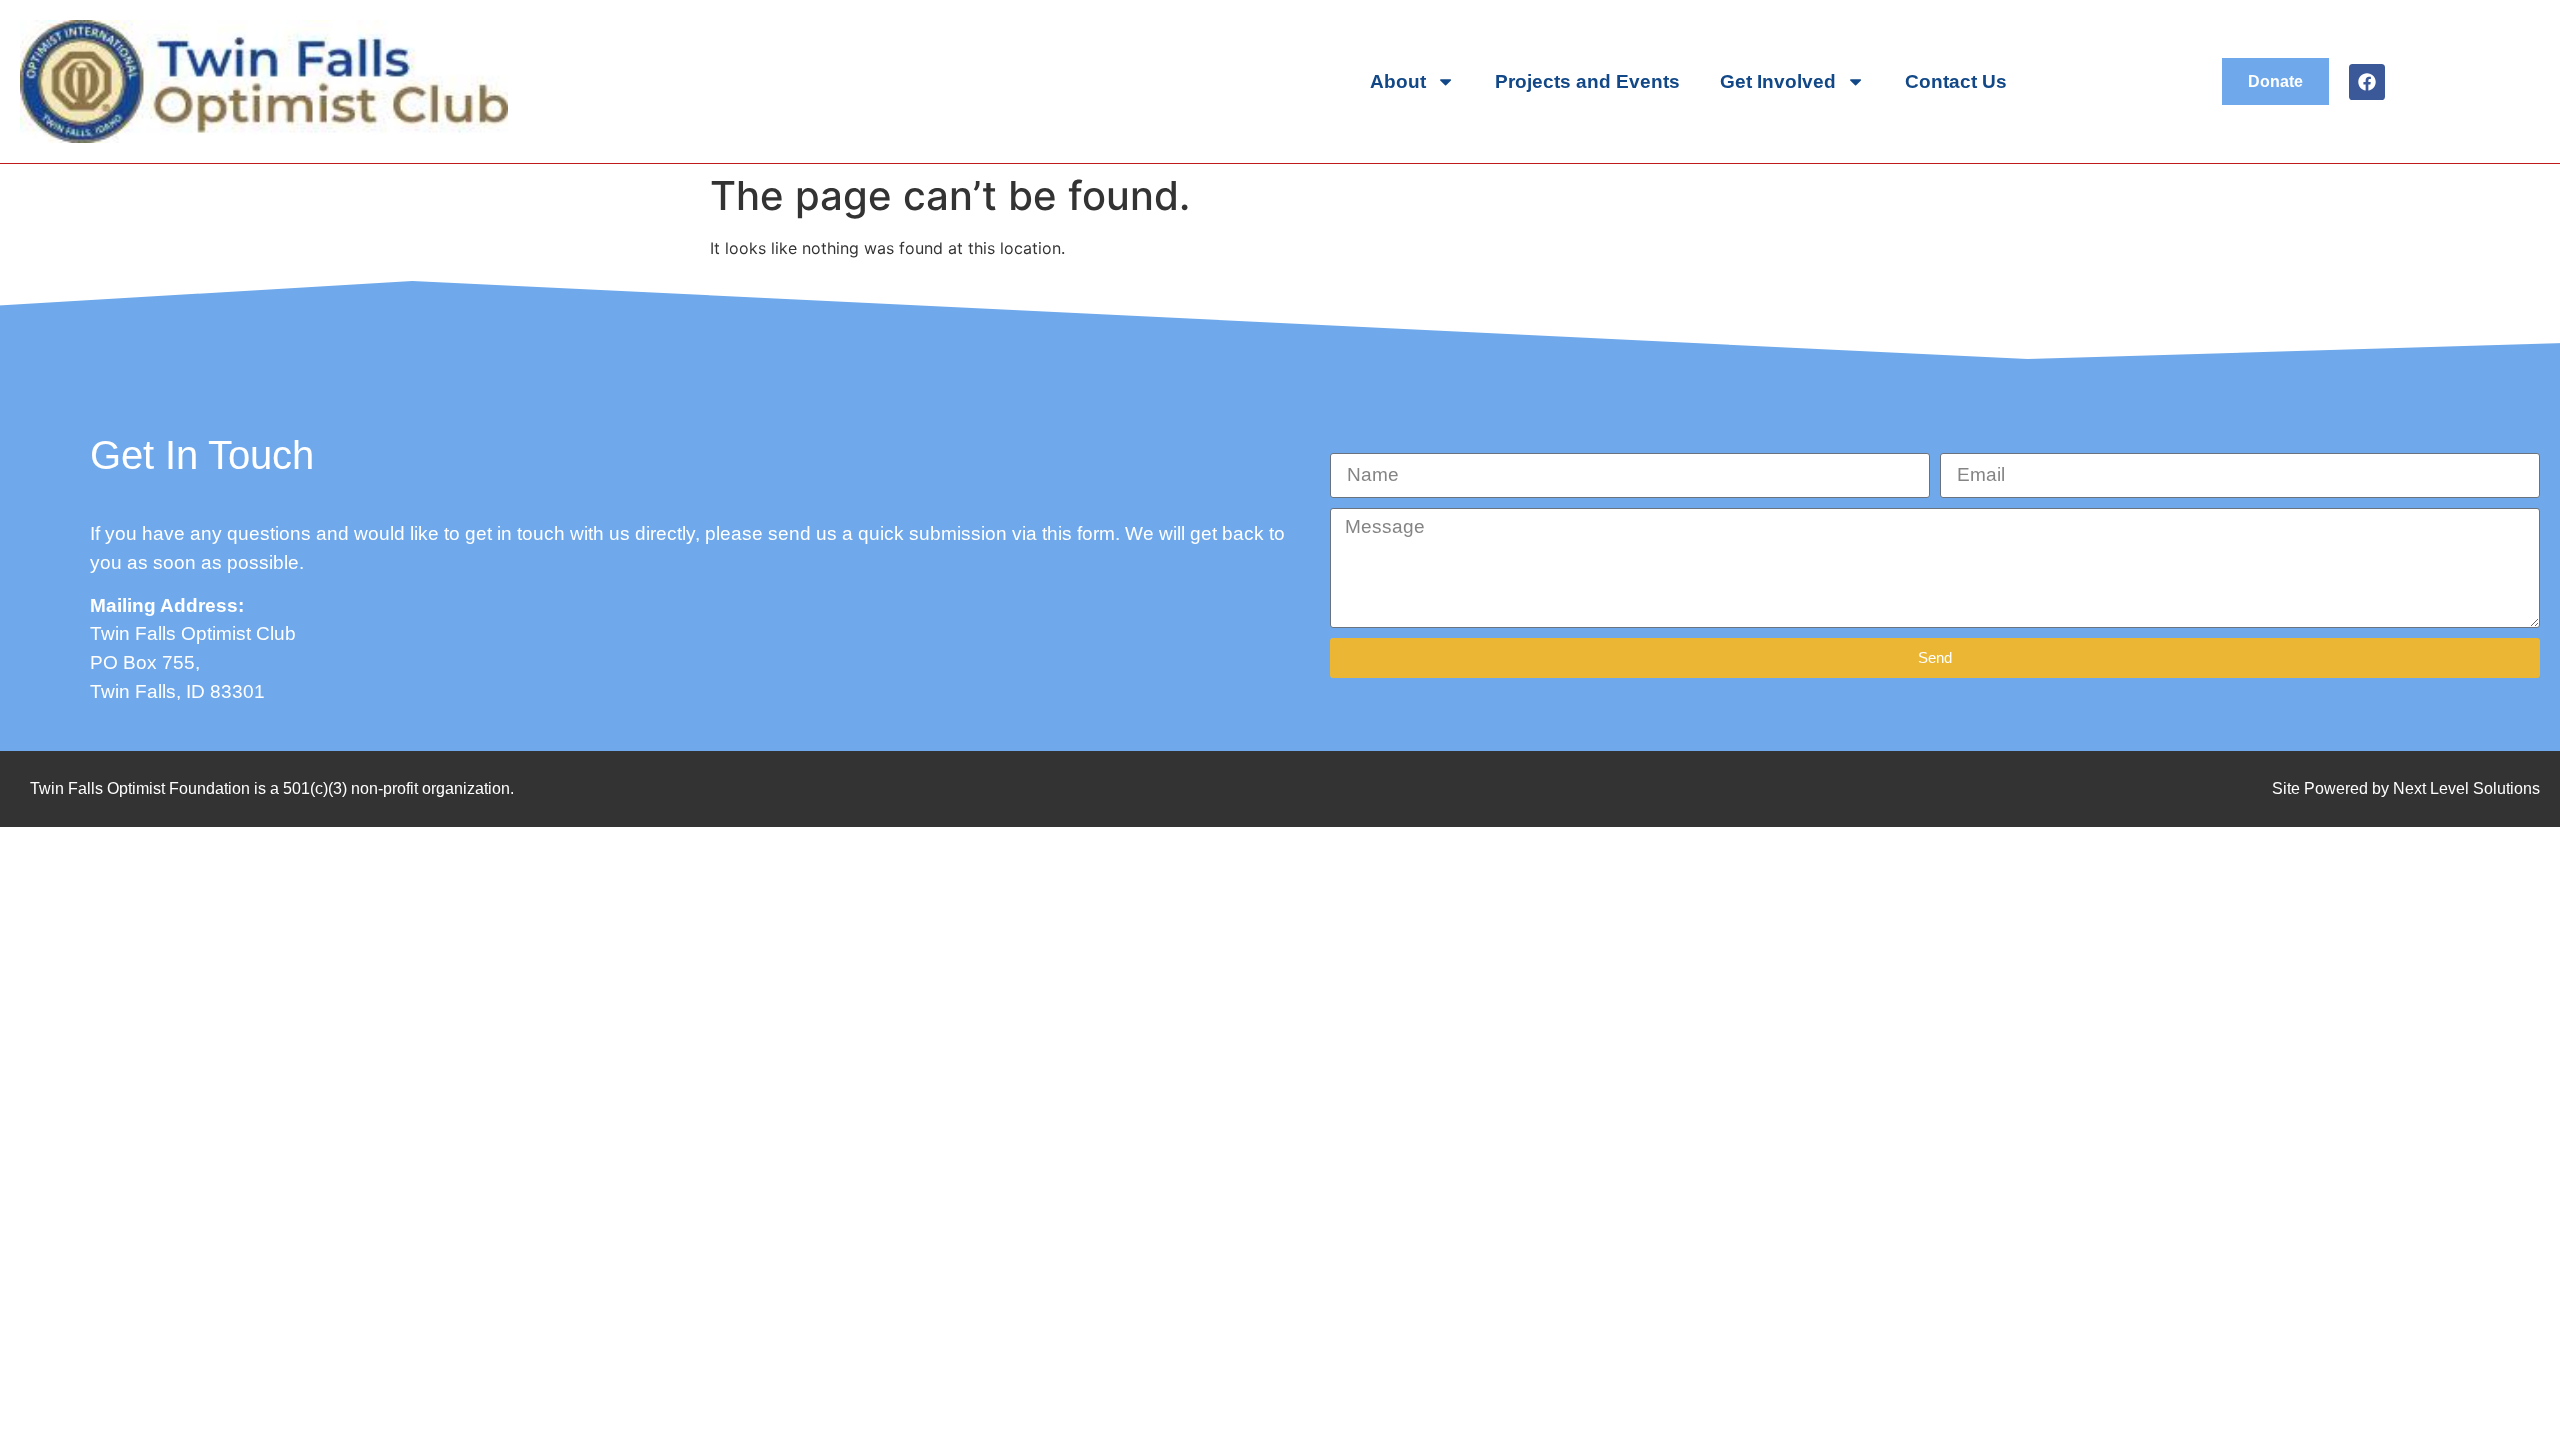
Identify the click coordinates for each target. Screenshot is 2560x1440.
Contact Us (1956, 81)
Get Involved (1778, 81)
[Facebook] (2367, 82)
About (1398, 81)
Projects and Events (1587, 81)
